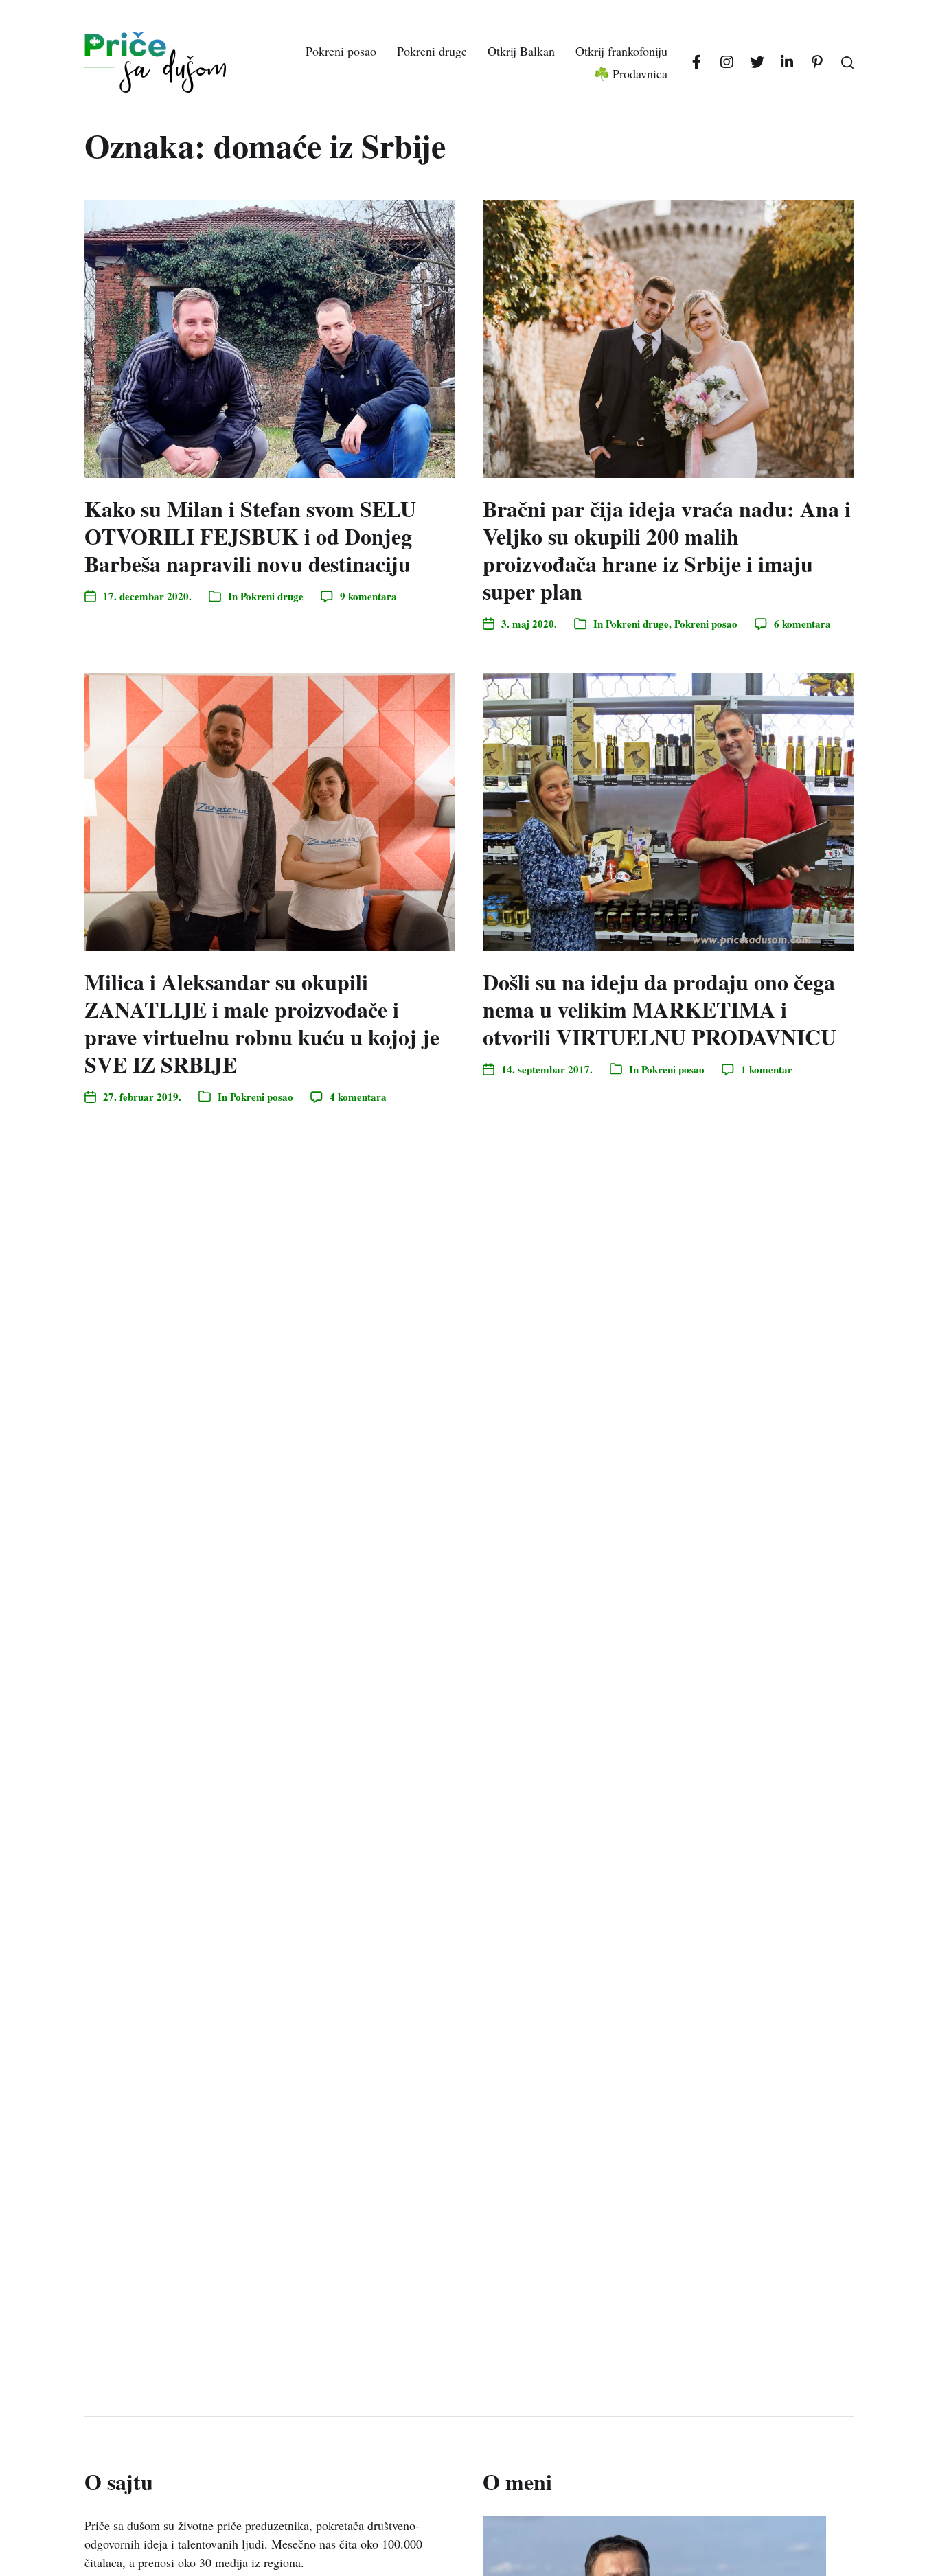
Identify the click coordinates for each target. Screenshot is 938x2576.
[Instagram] (727, 62)
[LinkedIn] (787, 62)
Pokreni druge (432, 51)
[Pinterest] (817, 62)
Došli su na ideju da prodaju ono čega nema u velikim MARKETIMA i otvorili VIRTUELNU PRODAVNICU (660, 1009)
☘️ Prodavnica (631, 73)
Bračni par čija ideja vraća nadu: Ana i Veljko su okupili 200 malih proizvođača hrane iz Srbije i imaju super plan (667, 550)
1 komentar (767, 1069)
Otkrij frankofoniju (621, 51)
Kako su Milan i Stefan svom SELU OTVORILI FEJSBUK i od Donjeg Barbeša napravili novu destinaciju (250, 536)
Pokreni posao (341, 51)
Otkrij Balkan (521, 51)
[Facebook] (696, 62)
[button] (847, 62)
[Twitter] (757, 62)
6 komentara (802, 624)
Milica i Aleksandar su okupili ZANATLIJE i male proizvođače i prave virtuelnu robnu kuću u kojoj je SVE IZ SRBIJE (262, 1023)
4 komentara (358, 1097)
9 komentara (368, 596)
